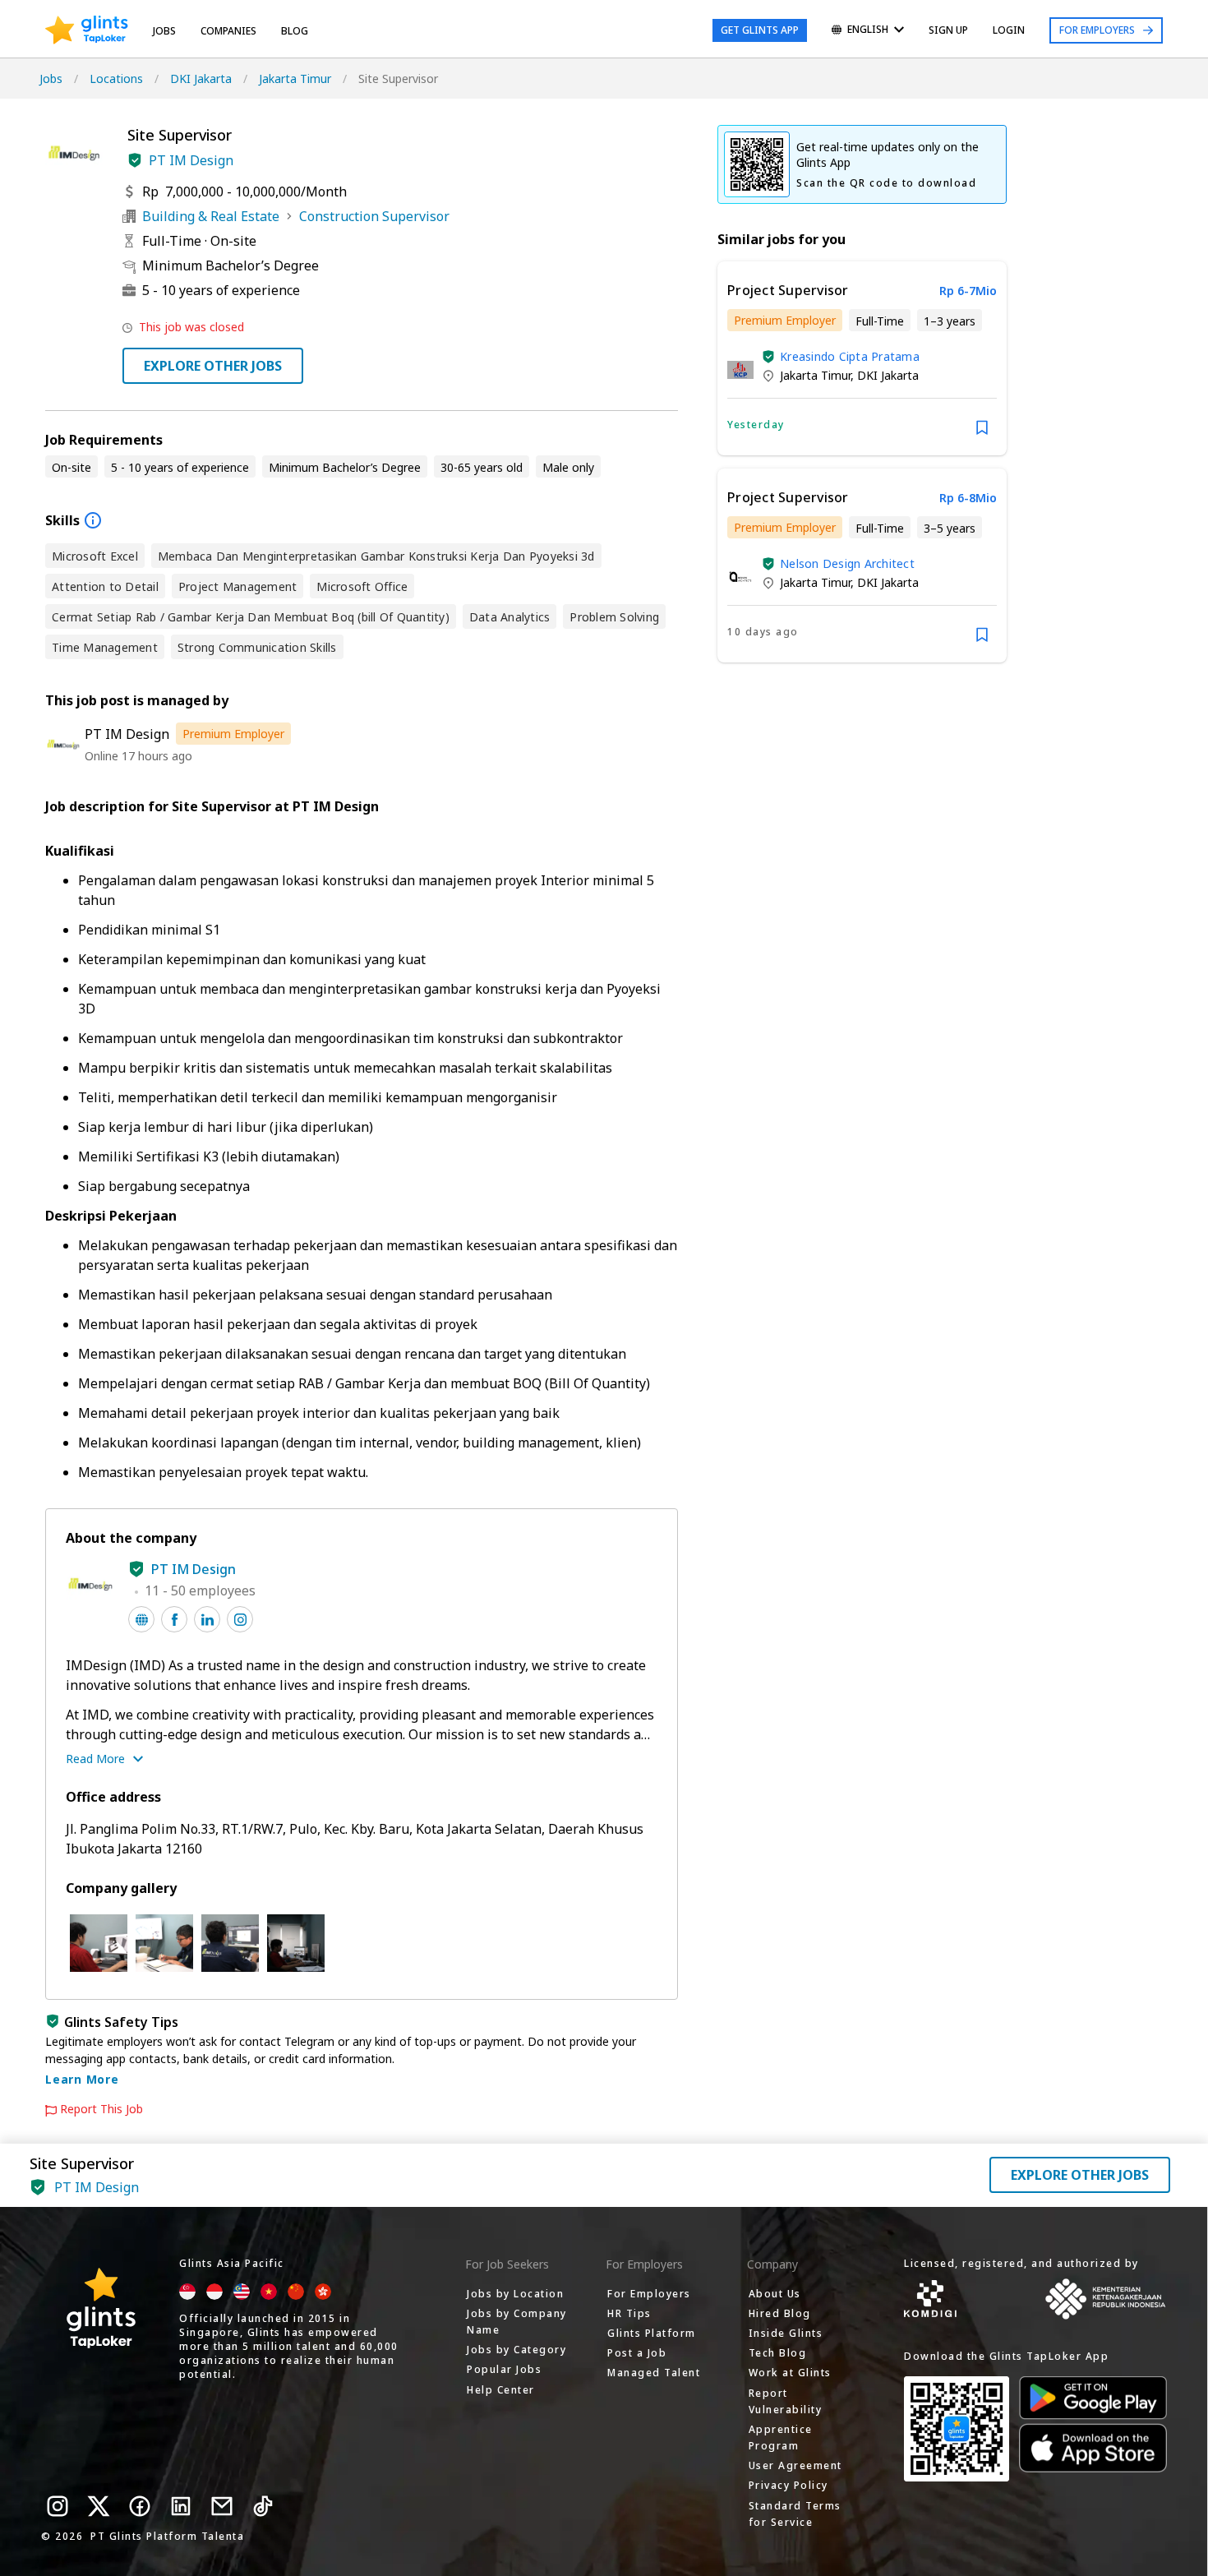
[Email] (222, 2506)
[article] (862, 358)
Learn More (82, 2079)
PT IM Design (191, 160)
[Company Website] (141, 1619)
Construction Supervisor (374, 216)
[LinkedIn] (181, 2506)
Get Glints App (760, 30)
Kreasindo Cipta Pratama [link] (850, 356)
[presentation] (87, 30)
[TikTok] (263, 2506)
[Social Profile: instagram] (240, 1619)
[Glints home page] (87, 30)
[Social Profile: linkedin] (207, 1619)
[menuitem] (868, 31)
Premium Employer (233, 734)
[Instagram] (58, 2506)
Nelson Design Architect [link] (847, 563)
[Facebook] (140, 2506)
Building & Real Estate (211, 216)
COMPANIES (228, 31)
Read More (95, 1759)
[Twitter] (99, 2506)
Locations (116, 78)
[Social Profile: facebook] (174, 1619)
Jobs (164, 31)
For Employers (1097, 30)
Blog (295, 31)
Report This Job (101, 2109)
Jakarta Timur (295, 78)
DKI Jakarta (201, 78)
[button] (135, 160)
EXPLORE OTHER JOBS (213, 366)
